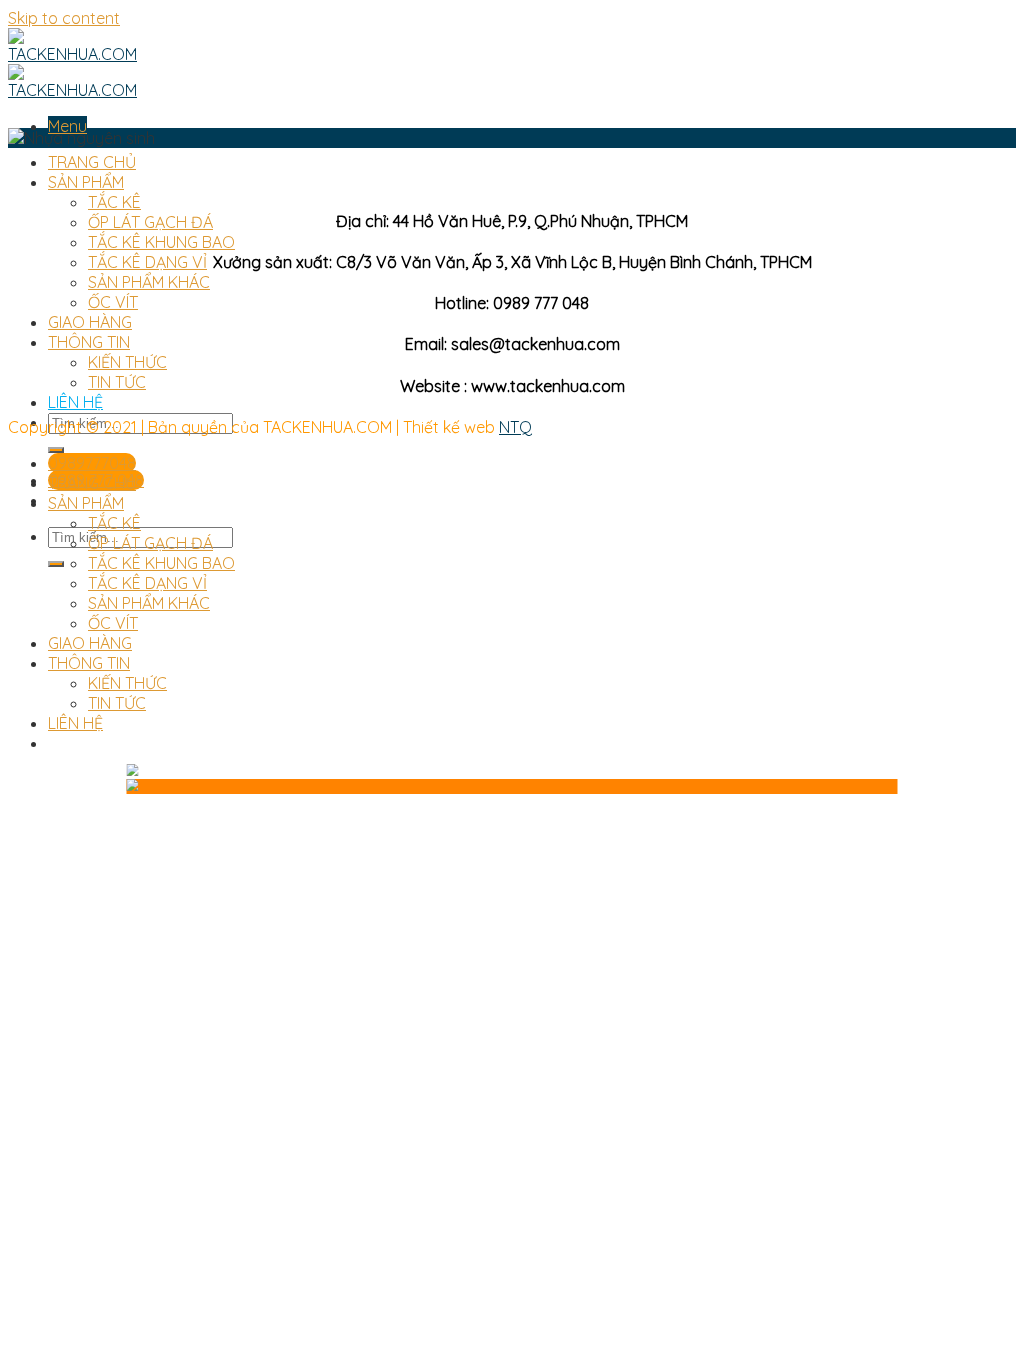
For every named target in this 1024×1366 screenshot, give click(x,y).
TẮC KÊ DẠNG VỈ (147, 262)
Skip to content (64, 18)
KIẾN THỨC (127, 362)
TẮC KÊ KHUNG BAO (161, 242)
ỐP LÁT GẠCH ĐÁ (150, 222)
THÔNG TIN (89, 342)
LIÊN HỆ (75, 402)
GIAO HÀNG (90, 322)
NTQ (515, 427)
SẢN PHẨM (86, 182)
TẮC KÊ (114, 202)
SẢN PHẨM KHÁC (149, 282)
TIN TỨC (117, 382)
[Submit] (56, 450)
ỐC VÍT (113, 302)
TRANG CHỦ (92, 162)
